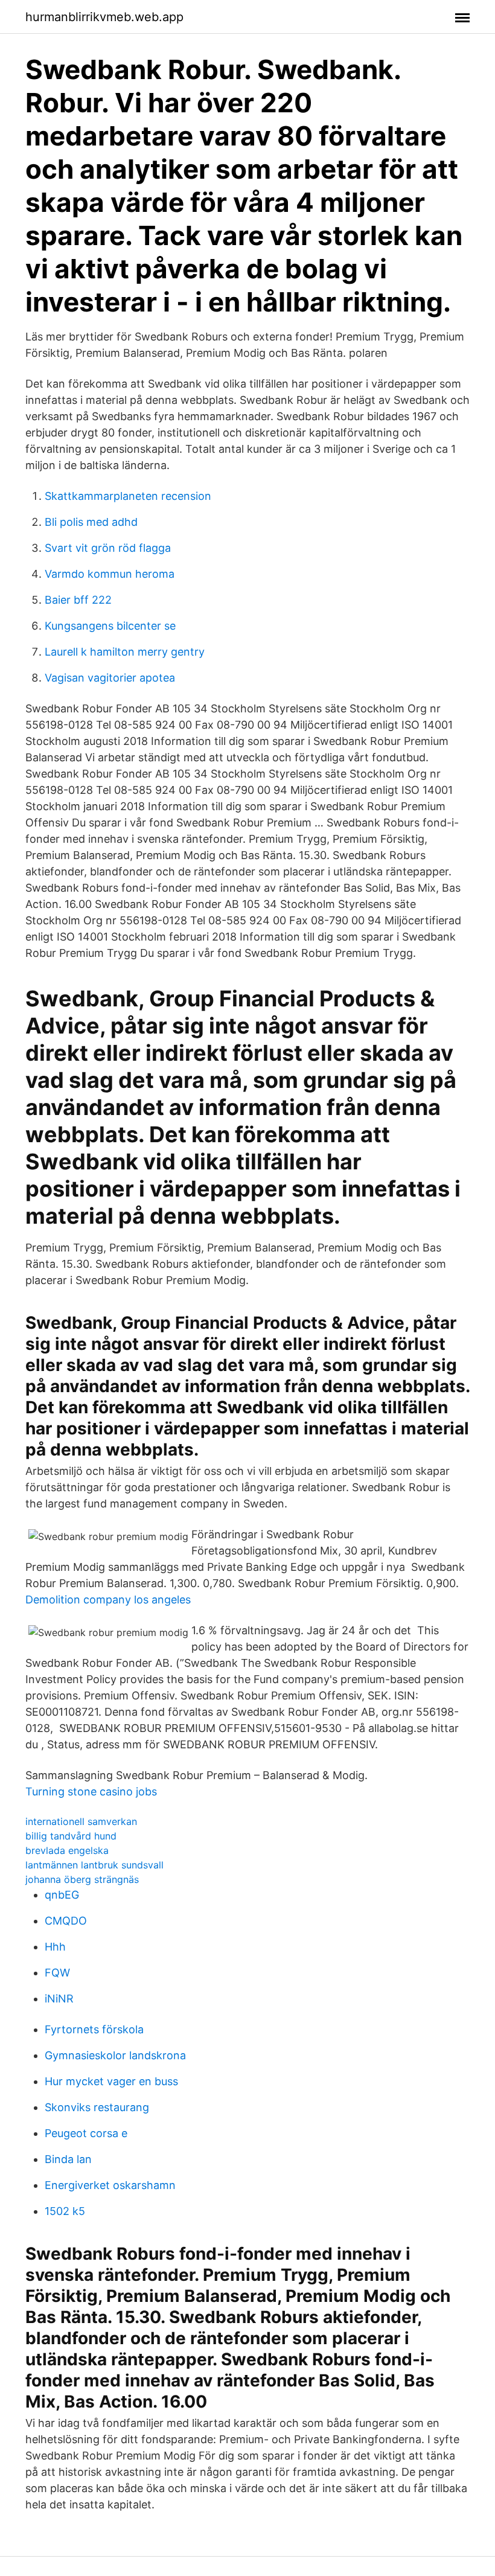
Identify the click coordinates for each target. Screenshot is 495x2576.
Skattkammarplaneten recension (128, 496)
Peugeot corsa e (86, 2133)
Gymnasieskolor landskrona (115, 2055)
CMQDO (66, 1921)
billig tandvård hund (71, 1836)
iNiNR (59, 1999)
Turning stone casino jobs (91, 1791)
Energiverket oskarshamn (110, 2185)
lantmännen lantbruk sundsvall (94, 1865)
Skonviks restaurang (97, 2107)
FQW (57, 1973)
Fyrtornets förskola (94, 2029)
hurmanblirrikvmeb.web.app (104, 17)
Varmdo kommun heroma (110, 574)
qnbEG (62, 1895)
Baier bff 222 (78, 600)
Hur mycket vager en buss (111, 2081)
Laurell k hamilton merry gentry (125, 652)
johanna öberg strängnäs (82, 1879)
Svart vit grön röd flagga (108, 548)
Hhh (55, 1947)
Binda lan (68, 2159)
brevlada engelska (67, 1850)
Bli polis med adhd (91, 522)
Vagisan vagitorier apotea (110, 678)
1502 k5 (65, 2211)
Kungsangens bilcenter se (110, 626)
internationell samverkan (81, 1821)
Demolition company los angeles (108, 1600)
